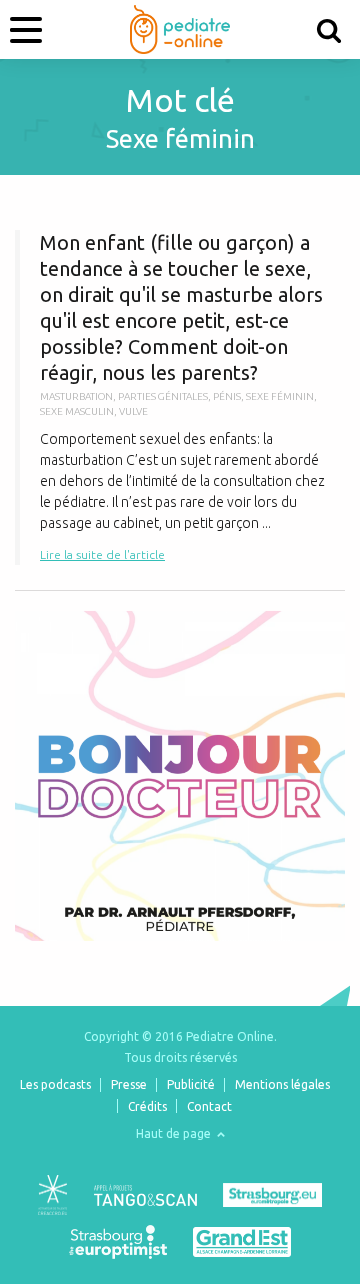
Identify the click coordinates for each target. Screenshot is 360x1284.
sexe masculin (77, 411)
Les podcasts (55, 1084)
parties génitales (163, 396)
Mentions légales (282, 1084)
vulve (133, 411)
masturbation (76, 396)
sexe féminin (280, 396)
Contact (209, 1106)
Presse (129, 1084)
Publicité (191, 1084)
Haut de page (175, 1133)
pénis (227, 396)
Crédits (147, 1106)
